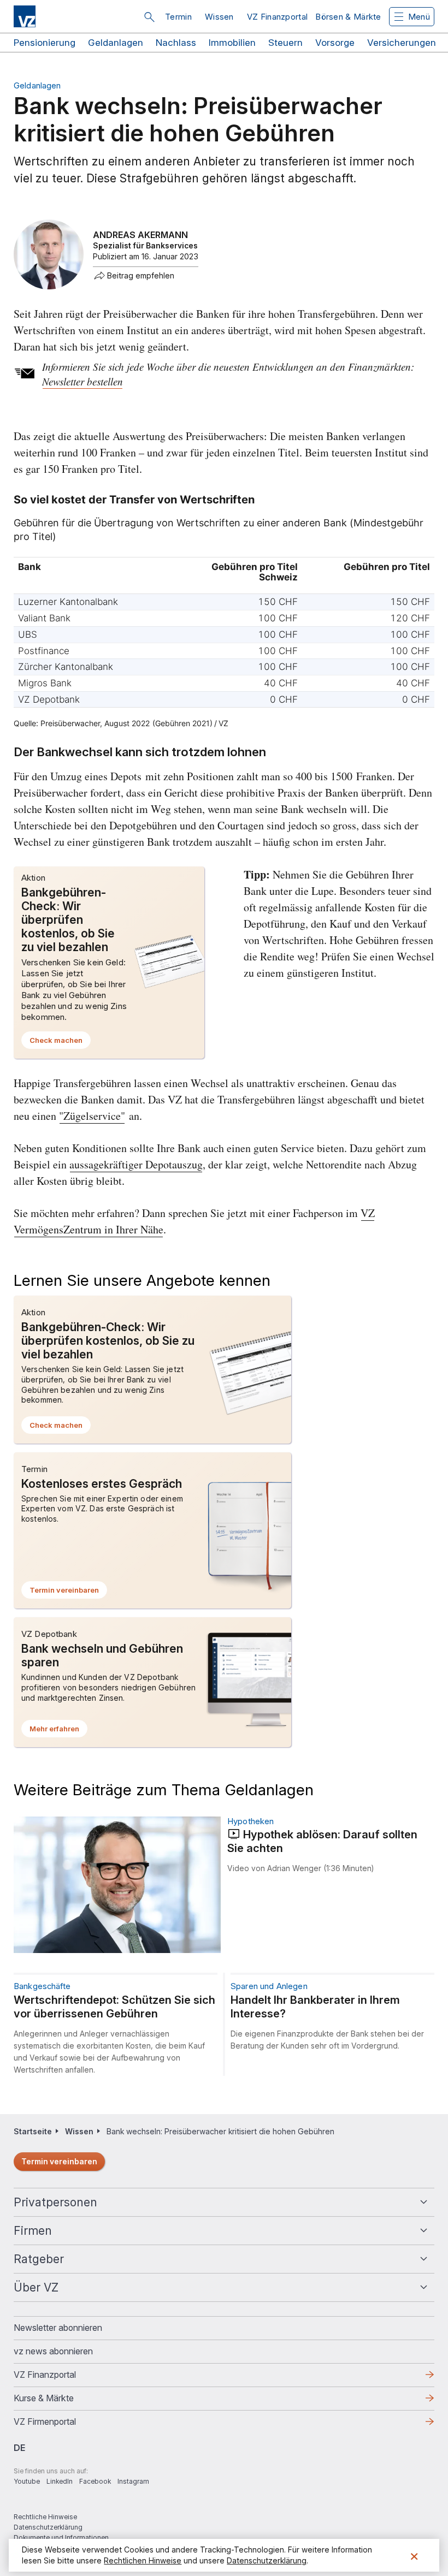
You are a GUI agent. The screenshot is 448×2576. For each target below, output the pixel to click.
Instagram (133, 2481)
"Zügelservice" (92, 1116)
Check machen (60, 1042)
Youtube (27, 2481)
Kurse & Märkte (61, 2401)
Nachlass (176, 43)
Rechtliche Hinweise (45, 2517)
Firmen (33, 2231)
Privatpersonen (55, 2202)
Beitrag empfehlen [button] (141, 276)
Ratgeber (39, 2259)
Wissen (219, 17)
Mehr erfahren (58, 1731)
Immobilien (232, 43)
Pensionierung (45, 43)
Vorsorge (335, 43)
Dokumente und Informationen (61, 2538)
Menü (419, 17)
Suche (149, 17)
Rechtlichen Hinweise (143, 2560)
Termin (178, 17)
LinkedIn (60, 2481)
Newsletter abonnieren (58, 2328)
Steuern (285, 43)
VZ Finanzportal (278, 17)
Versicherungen (402, 43)
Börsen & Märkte (348, 17)
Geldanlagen (116, 43)
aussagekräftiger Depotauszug (136, 1164)
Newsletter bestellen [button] (82, 381)
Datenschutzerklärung (48, 2527)
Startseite (33, 2131)
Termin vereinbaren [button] (68, 1592)
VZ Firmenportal (62, 2425)
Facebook (95, 2481)
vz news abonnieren (53, 2351)
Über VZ (36, 2287)
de (19, 2448)
